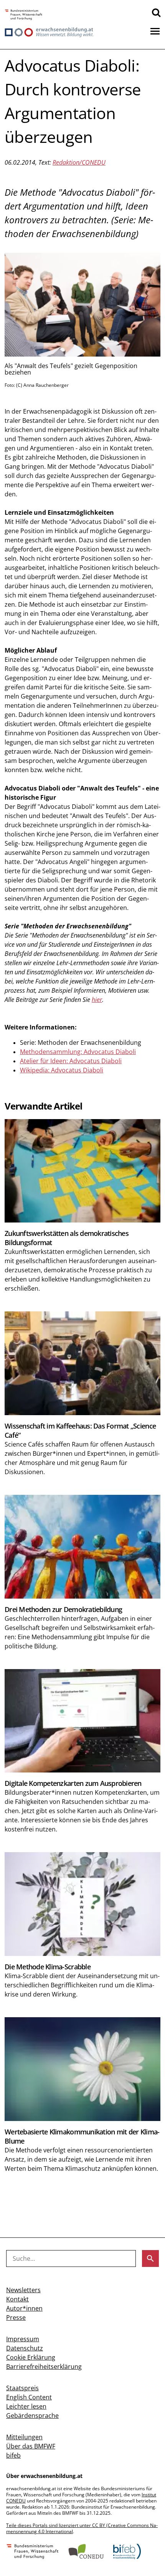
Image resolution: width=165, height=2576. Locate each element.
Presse (16, 2317)
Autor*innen (24, 2308)
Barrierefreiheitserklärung (44, 2367)
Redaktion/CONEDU (79, 162)
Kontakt (17, 2299)
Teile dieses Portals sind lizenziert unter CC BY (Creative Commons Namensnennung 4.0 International (82, 2528)
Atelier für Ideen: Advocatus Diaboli (71, 1061)
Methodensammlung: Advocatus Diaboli (78, 1052)
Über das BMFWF (31, 2446)
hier (97, 1000)
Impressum (23, 2339)
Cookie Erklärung (31, 2357)
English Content (29, 2397)
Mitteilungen (24, 2437)
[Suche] (156, 12)
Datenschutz (25, 2348)
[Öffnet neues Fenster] (24, 15)
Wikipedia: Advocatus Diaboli (62, 1070)
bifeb (13, 2455)
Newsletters (23, 2290)
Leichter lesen (26, 2406)
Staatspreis (22, 2388)
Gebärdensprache (32, 2416)
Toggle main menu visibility (155, 31)
